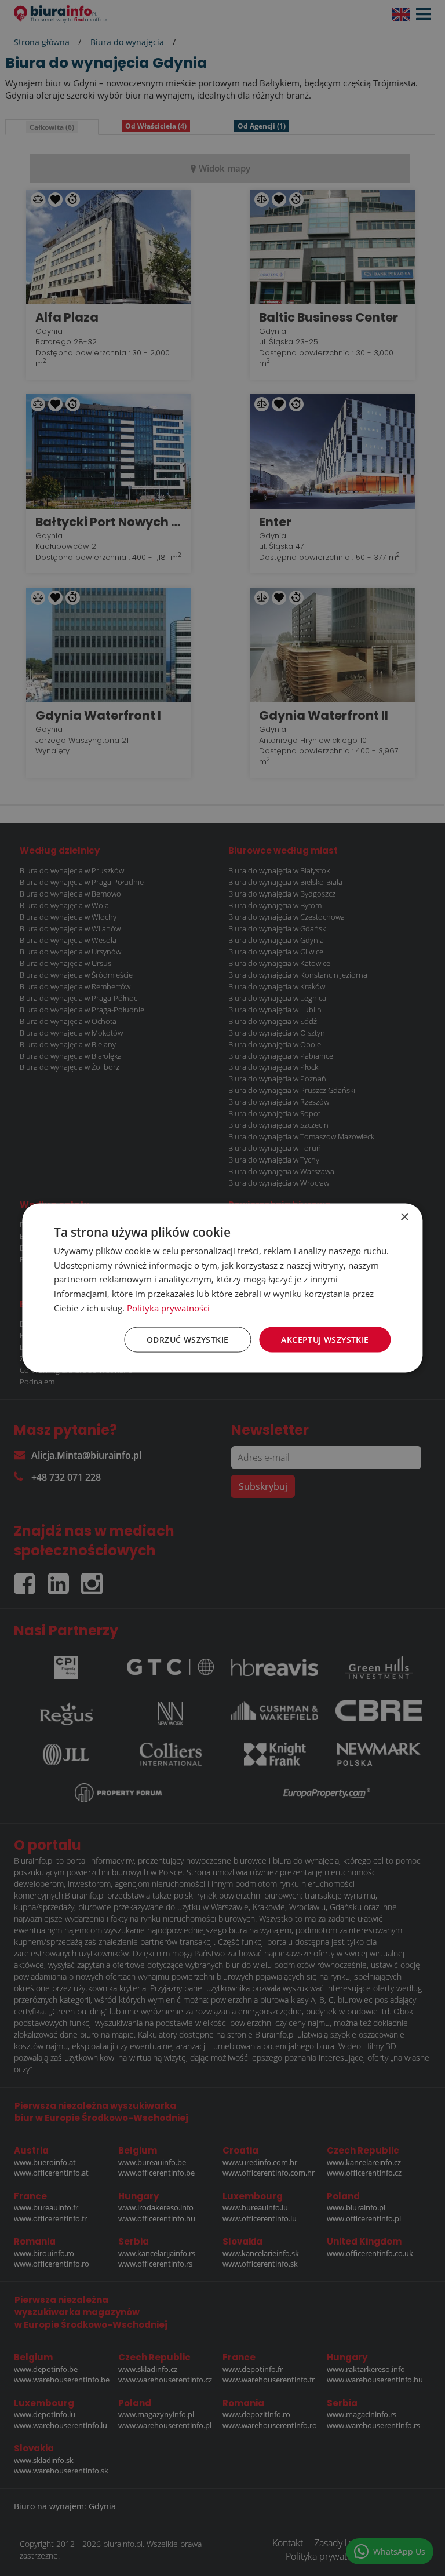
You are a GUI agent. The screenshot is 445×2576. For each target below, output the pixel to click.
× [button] (404, 1217)
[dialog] (222, 1288)
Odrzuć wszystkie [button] (187, 1339)
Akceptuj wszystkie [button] (325, 1339)
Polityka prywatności (168, 1307)
